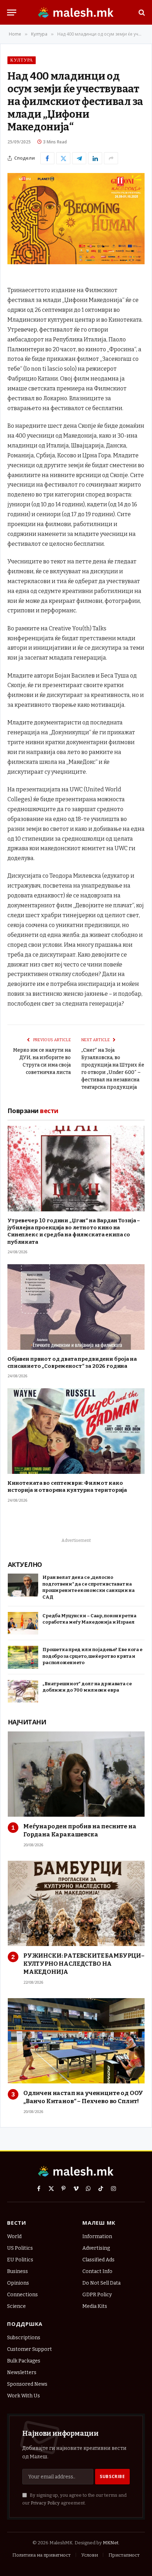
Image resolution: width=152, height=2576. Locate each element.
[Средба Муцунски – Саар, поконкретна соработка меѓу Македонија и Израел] (23, 1623)
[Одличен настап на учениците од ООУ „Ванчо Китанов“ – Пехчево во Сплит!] (76, 2041)
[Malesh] (76, 12)
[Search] (141, 13)
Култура (22, 60)
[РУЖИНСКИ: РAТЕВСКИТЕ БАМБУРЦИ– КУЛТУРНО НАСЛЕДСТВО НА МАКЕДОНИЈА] (76, 1903)
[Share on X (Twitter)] (63, 158)
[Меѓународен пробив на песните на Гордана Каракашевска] (76, 1774)
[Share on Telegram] (79, 158)
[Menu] (12, 13)
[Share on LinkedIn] (95, 158)
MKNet (111, 2543)
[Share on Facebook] (47, 158)
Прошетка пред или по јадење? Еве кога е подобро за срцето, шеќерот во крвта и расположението (92, 1656)
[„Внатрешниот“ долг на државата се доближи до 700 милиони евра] (23, 1691)
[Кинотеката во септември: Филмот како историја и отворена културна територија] (76, 1431)
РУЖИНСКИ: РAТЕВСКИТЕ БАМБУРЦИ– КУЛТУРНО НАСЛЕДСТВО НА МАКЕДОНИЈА (84, 1964)
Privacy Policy (45, 2503)
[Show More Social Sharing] (111, 158)
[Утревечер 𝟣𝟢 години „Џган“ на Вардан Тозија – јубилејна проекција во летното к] (76, 1169)
